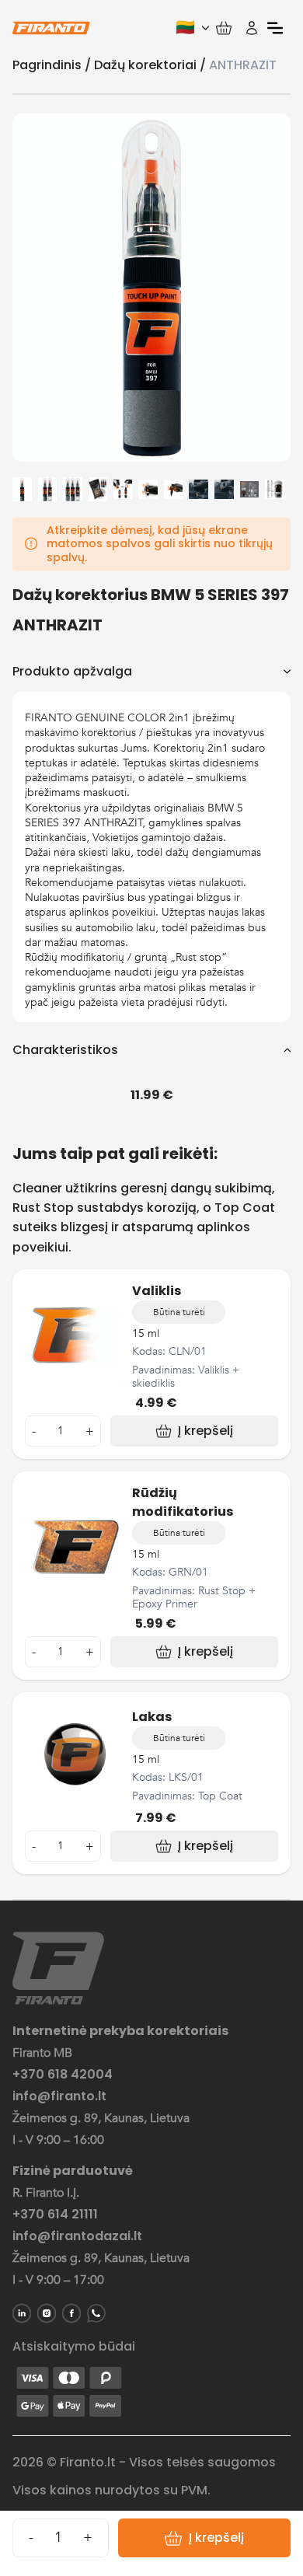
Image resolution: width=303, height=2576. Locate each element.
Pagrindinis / (53, 65)
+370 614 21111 (55, 2215)
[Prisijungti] (252, 28)
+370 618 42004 (63, 2075)
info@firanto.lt (59, 2096)
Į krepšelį (216, 2538)
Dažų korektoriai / (151, 65)
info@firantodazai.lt (77, 2236)
